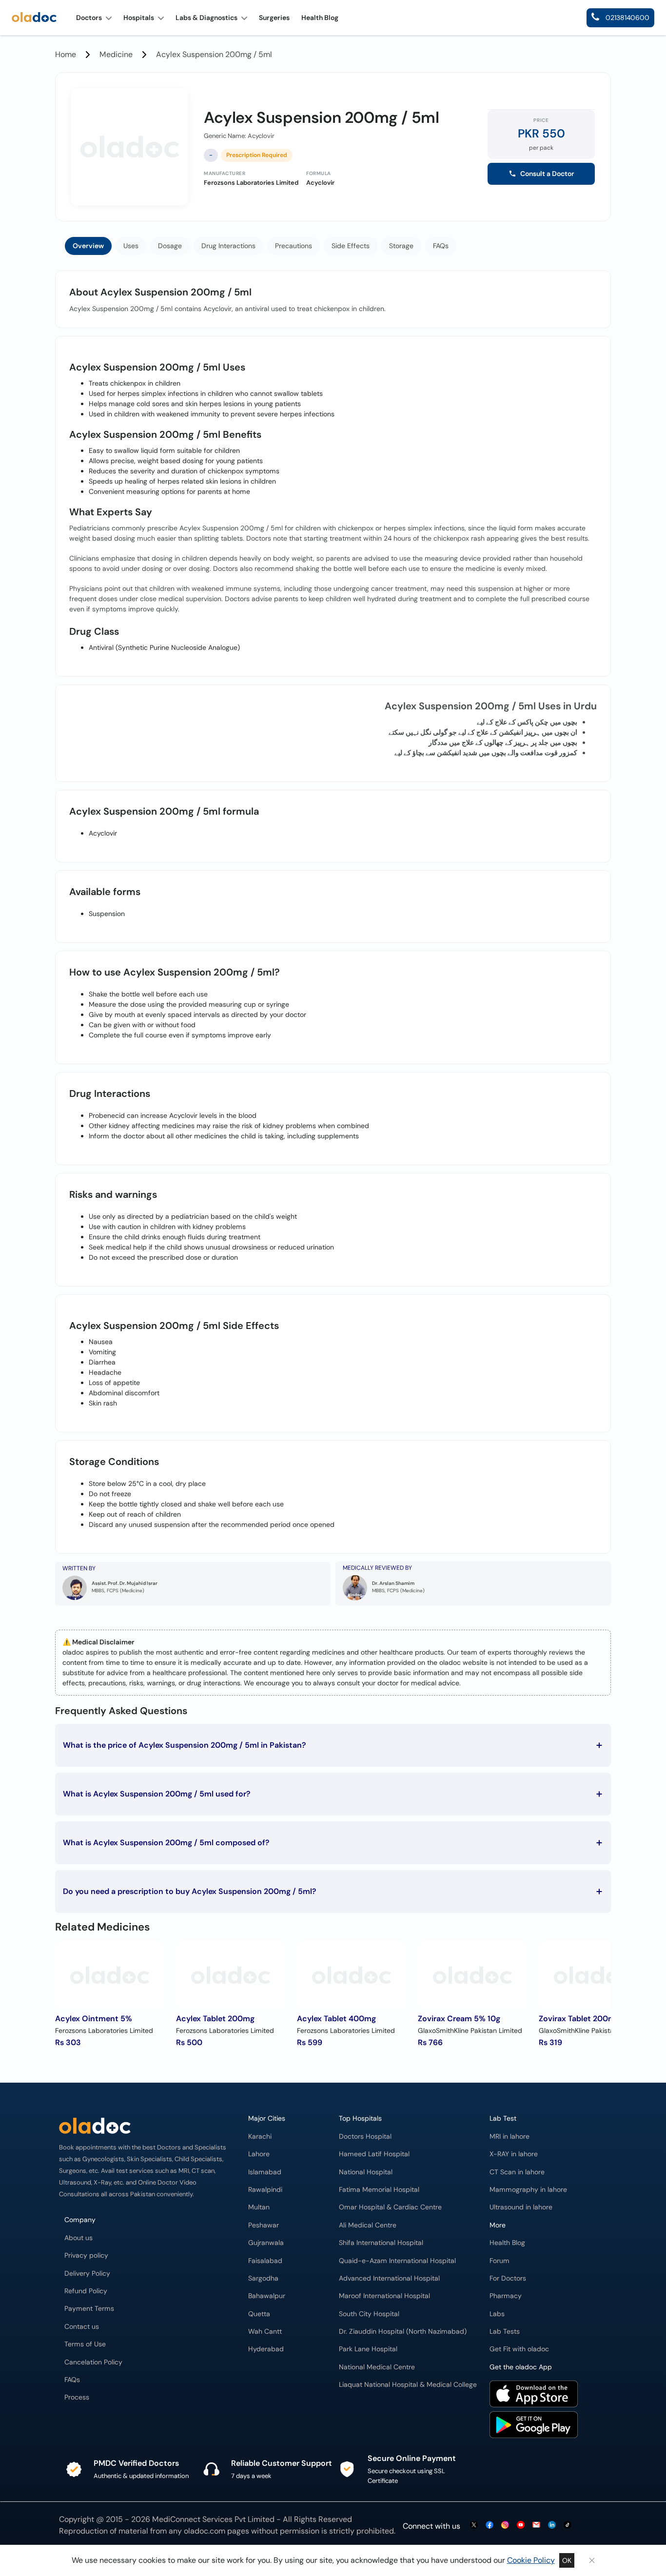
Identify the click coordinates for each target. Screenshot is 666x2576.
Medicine (116, 54)
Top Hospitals (360, 2118)
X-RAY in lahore (514, 2154)
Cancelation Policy (93, 2362)
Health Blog (507, 2243)
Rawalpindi (265, 2190)
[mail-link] (536, 2526)
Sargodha (263, 2278)
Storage (401, 246)
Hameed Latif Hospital (374, 2154)
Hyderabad (266, 2349)
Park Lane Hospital (368, 2349)
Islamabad (265, 2172)
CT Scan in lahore (517, 2172)
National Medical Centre (377, 2367)
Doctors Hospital (365, 2137)
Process (77, 2397)
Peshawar (264, 2225)
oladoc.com (205, 2531)
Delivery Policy (87, 2274)
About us (78, 2238)
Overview (88, 246)
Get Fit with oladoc (519, 2349)
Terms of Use (85, 2344)
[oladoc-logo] (34, 18)
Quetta (259, 2314)
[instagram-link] (505, 2526)
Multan (259, 2207)
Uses (131, 246)
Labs (497, 2314)
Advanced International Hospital (389, 2278)
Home (66, 54)
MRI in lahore (509, 2137)
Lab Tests (505, 2332)
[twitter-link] (474, 2526)
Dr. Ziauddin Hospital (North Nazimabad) (403, 2332)
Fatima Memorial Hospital (379, 2190)
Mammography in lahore (528, 2190)
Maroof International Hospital (384, 2296)
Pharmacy (506, 2296)
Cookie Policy (531, 2560)
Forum (499, 2261)
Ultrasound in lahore (521, 2207)
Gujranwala (266, 2243)
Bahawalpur (267, 2296)
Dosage (170, 246)
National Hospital (366, 2172)
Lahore (259, 2154)
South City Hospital (369, 2314)
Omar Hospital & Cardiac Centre (390, 2207)
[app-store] (534, 2405)
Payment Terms (89, 2309)
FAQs (441, 246)
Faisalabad (265, 2261)
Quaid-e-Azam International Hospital (397, 2261)
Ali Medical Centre (368, 2225)
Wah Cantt (265, 2332)
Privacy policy (86, 2255)
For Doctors (508, 2278)
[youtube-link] (521, 2526)
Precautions (294, 246)
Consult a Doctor (547, 174)
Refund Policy (86, 2291)
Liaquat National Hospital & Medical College (408, 2385)
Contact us (82, 2327)
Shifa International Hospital (381, 2243)
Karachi (260, 2137)
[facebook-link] (490, 2526)
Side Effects (351, 246)
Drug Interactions (228, 246)
